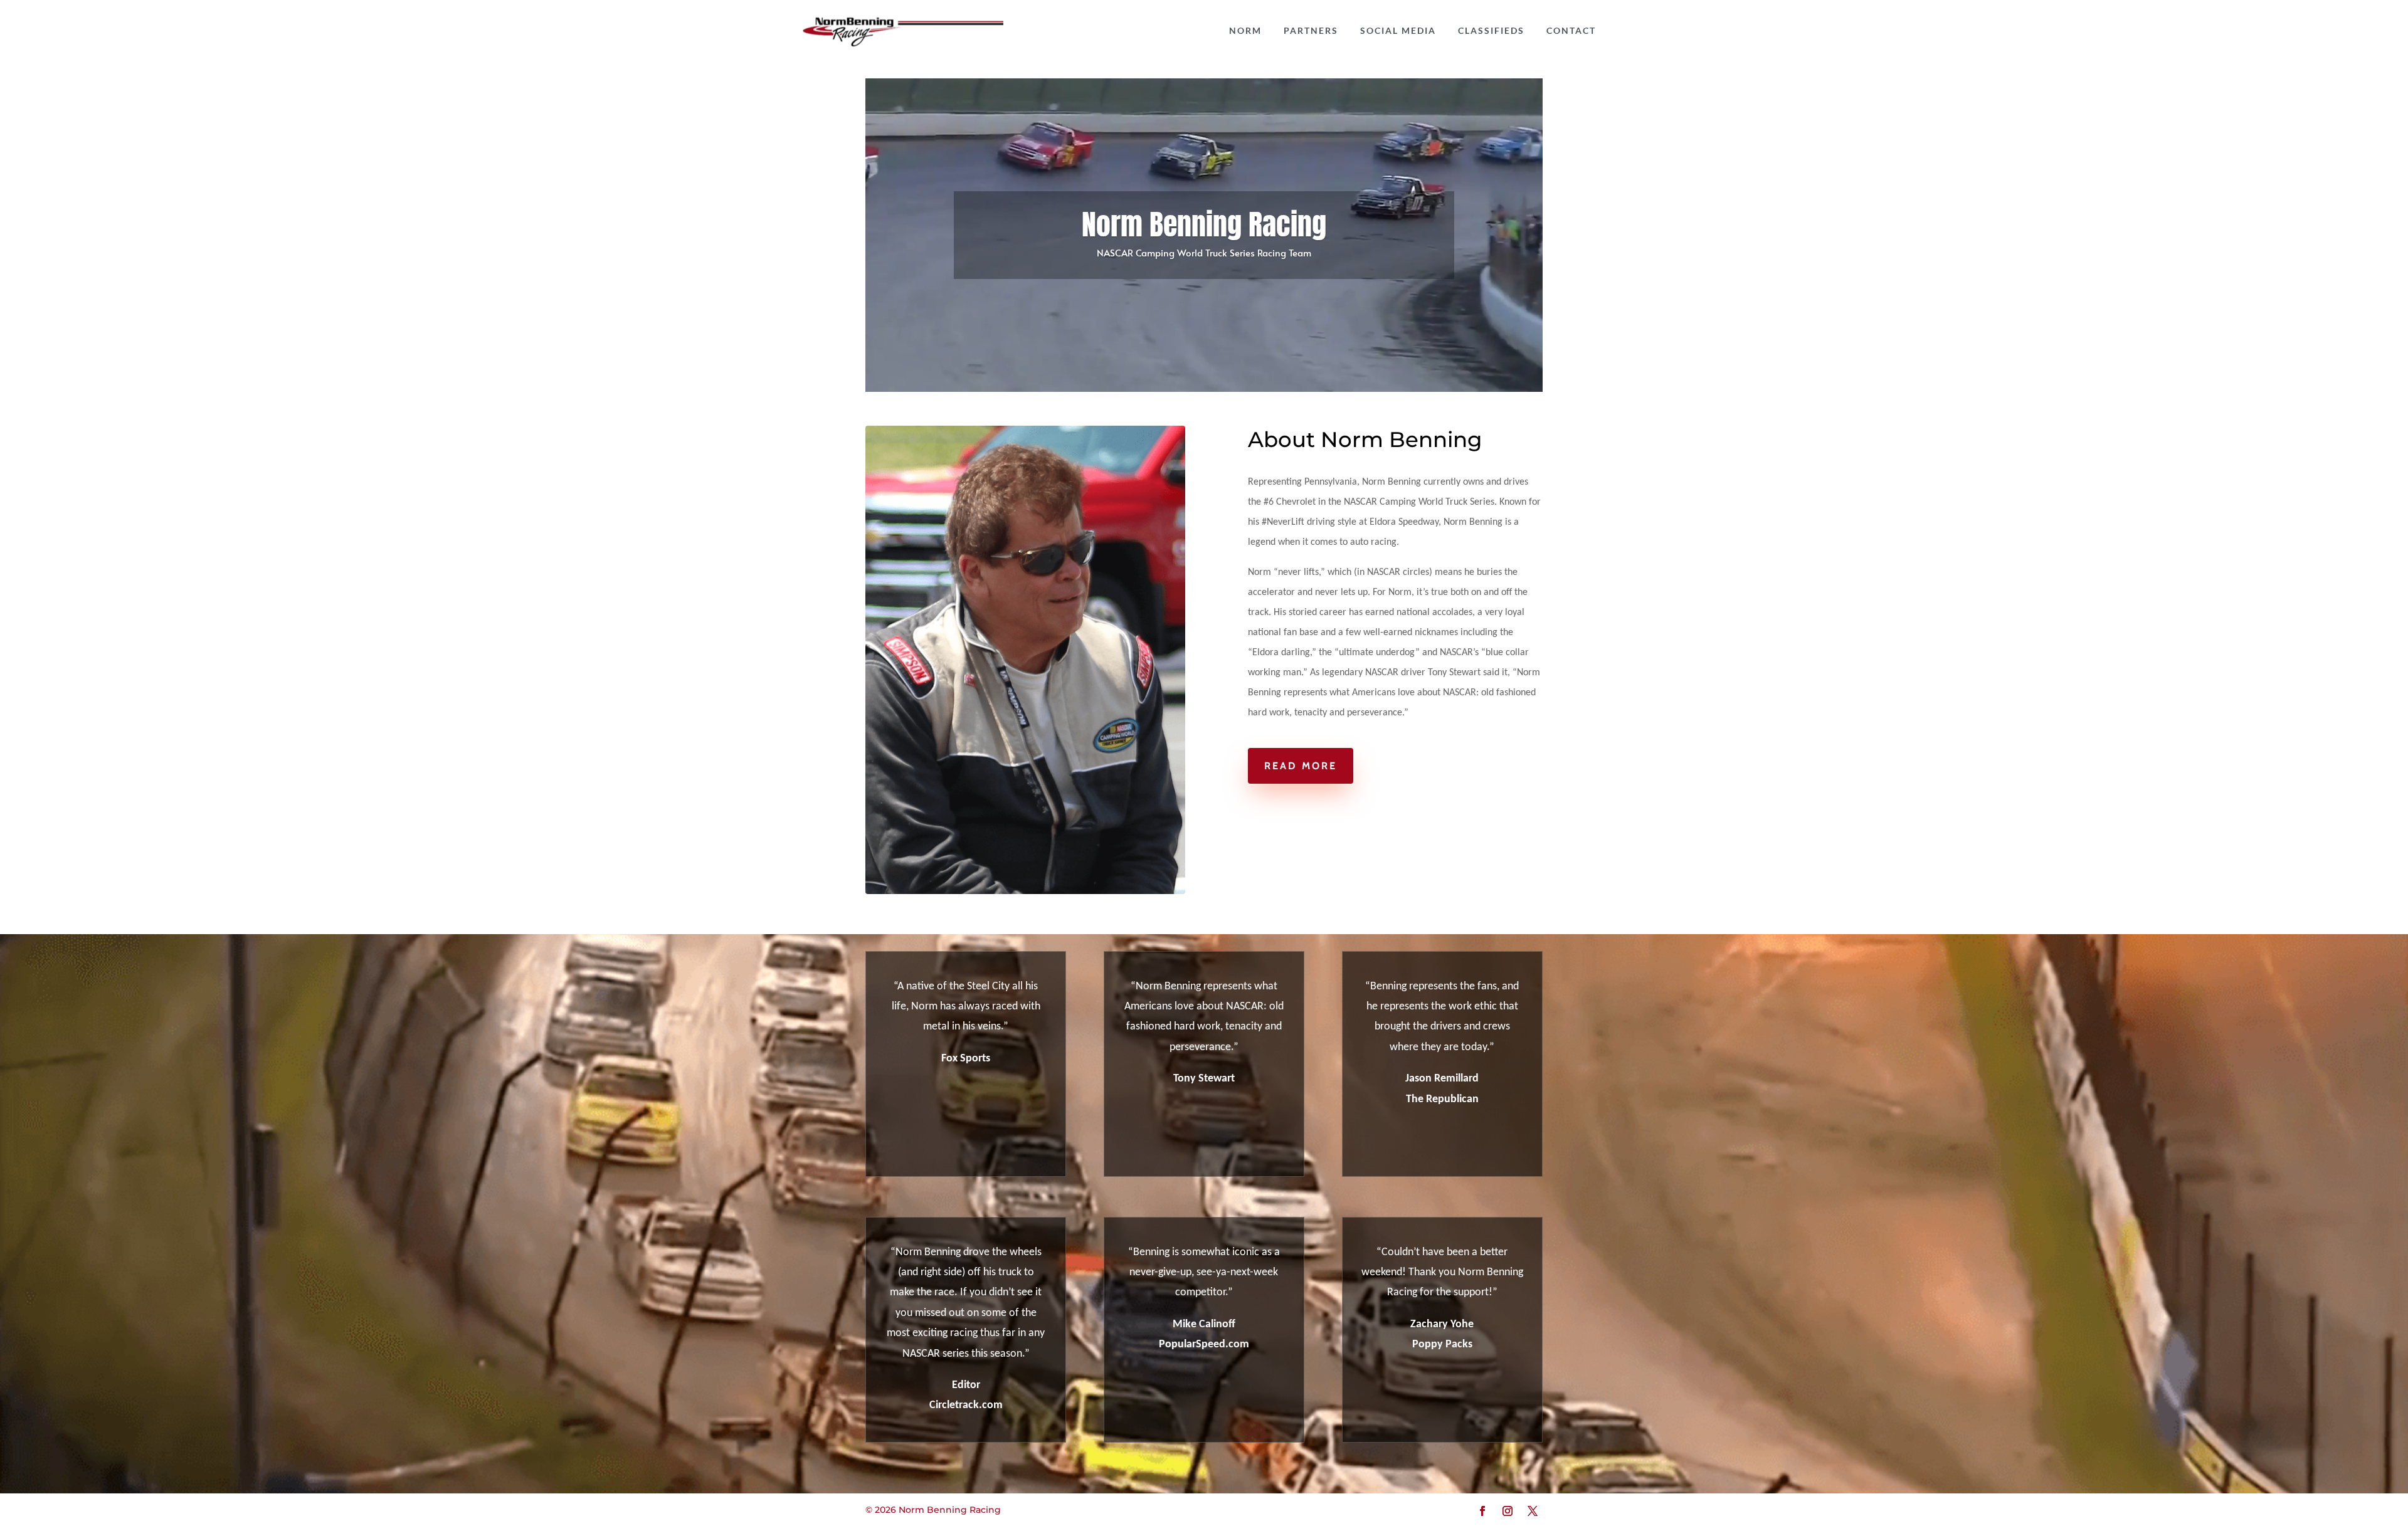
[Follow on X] (1533, 1511)
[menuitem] (1245, 31)
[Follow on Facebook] (1482, 1511)
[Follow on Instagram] (1508, 1511)
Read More (1301, 766)
